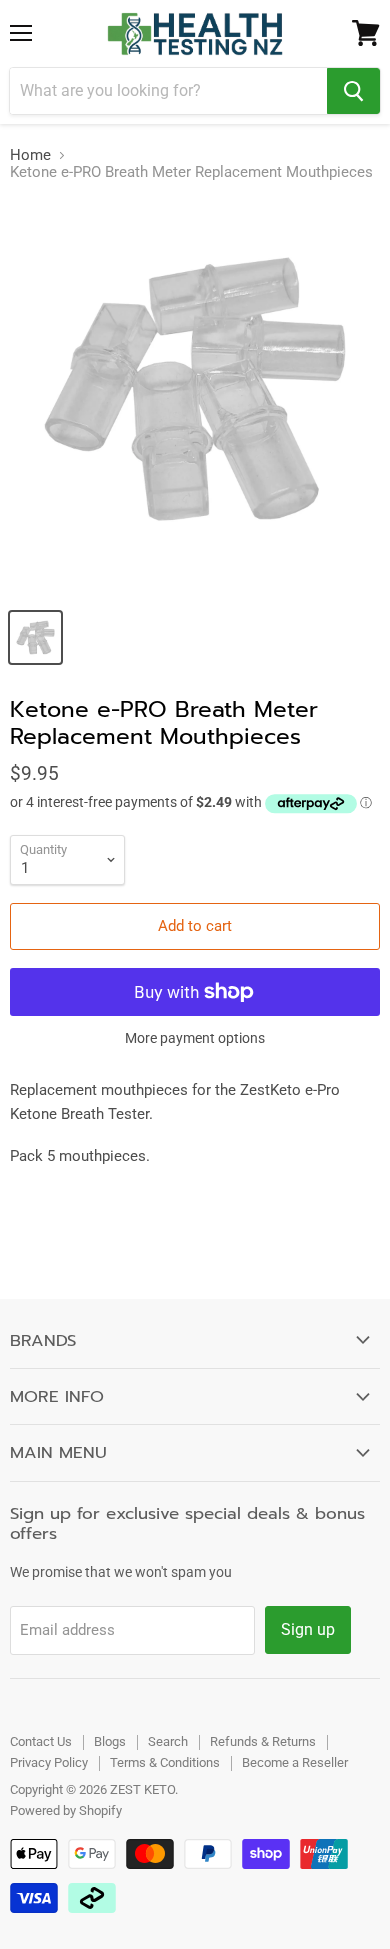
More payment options (195, 1038)
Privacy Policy (49, 1762)
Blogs (110, 1741)
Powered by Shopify (66, 1810)
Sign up (308, 1629)
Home (30, 155)
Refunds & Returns (263, 1741)
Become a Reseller (295, 1762)
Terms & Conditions (165, 1762)
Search (168, 1741)
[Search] (353, 91)
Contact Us (41, 1741)
